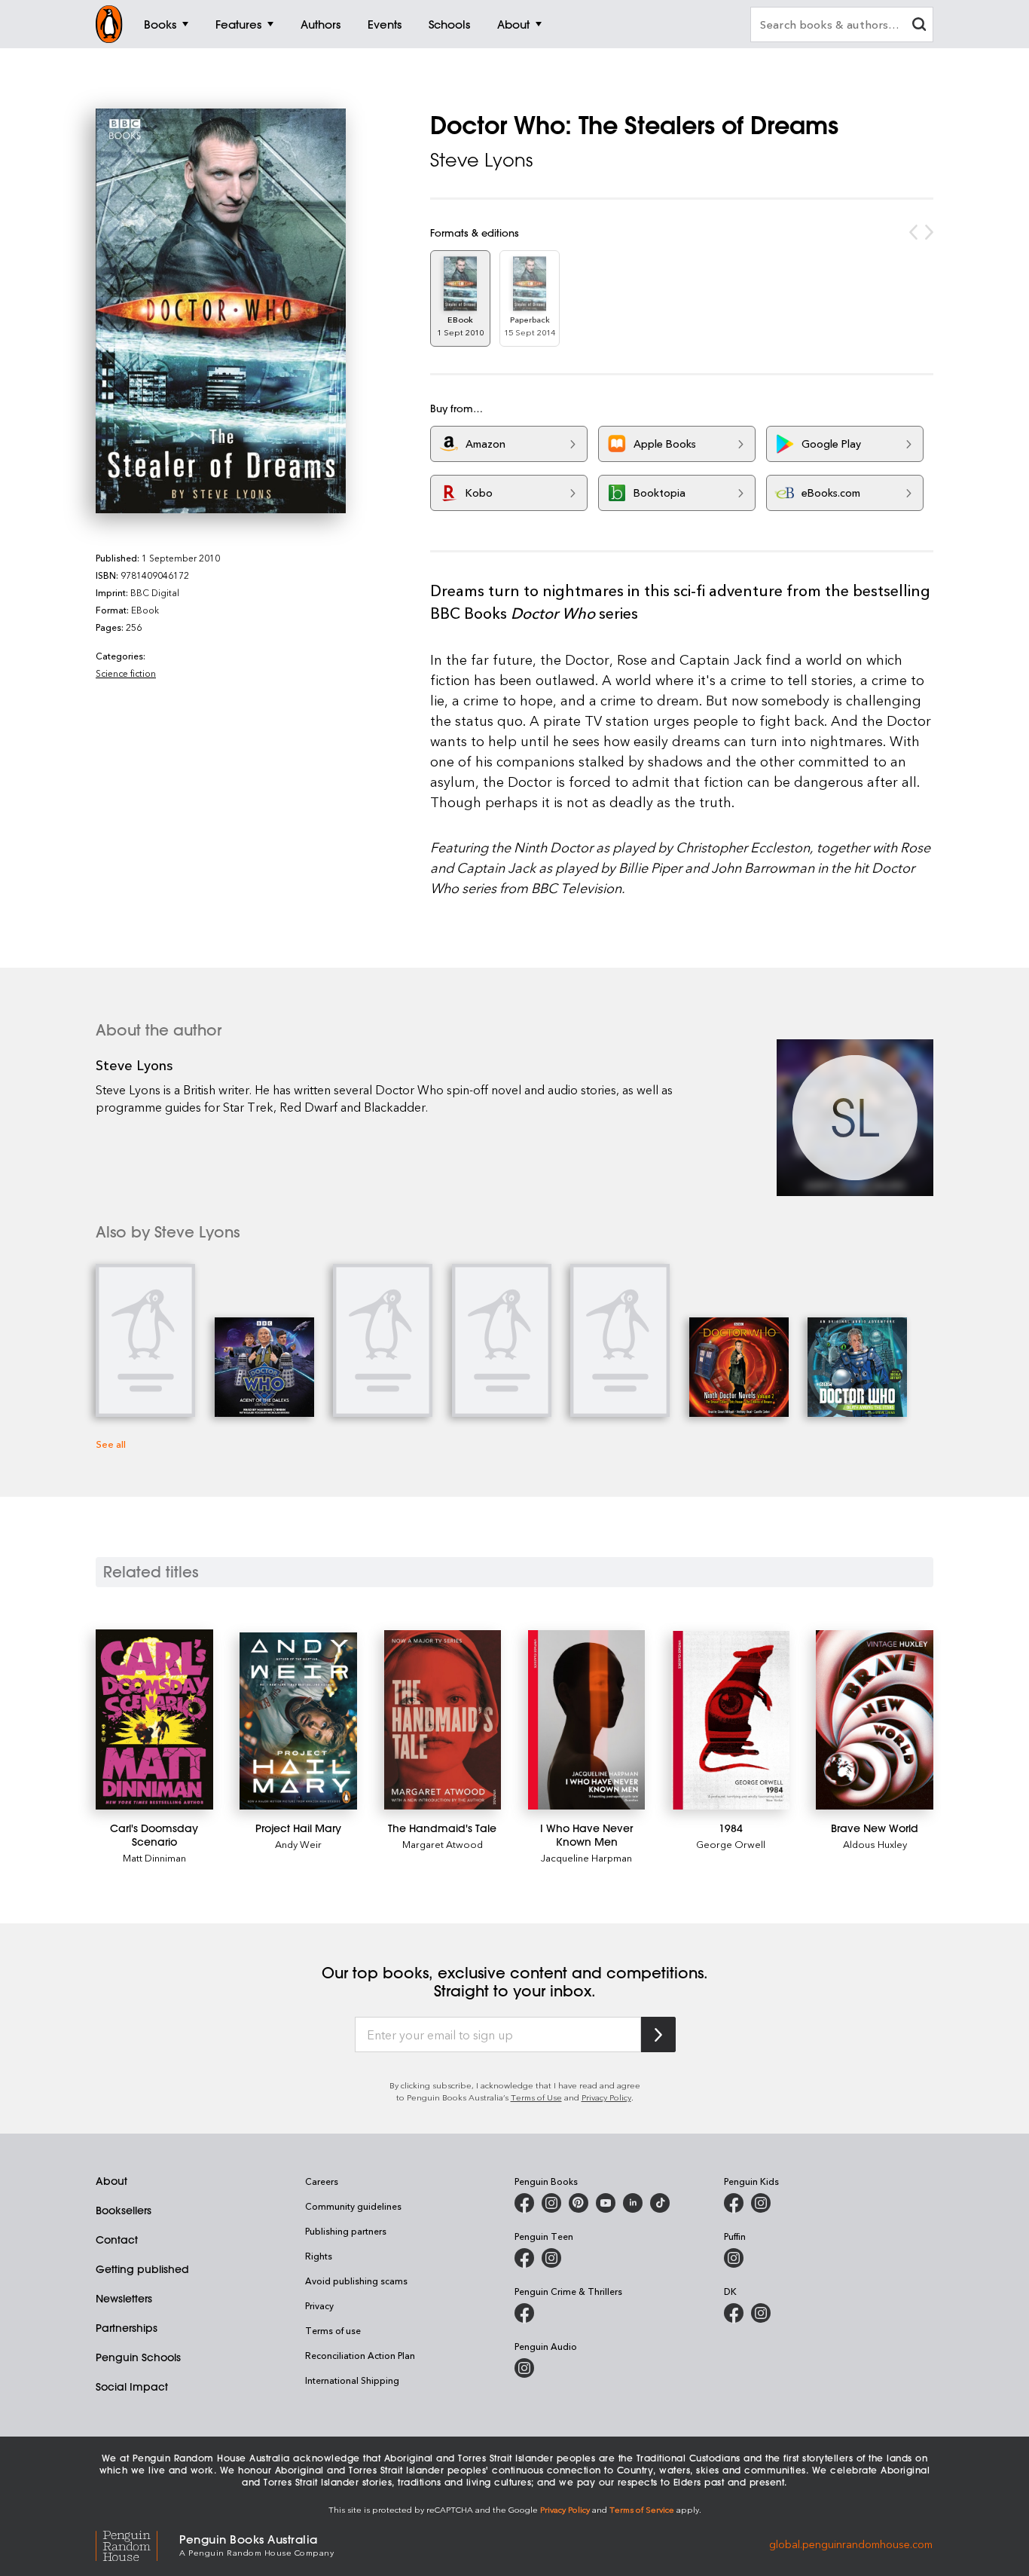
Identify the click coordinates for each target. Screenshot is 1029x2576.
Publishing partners (346, 2231)
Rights (319, 2256)
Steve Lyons (481, 160)
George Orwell (731, 1844)
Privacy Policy (606, 2097)
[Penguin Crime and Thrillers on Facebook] (524, 2313)
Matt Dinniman (154, 1857)
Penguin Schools (138, 2357)
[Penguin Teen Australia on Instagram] (551, 2258)
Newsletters (124, 2299)
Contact (117, 2240)
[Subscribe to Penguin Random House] (658, 2034)
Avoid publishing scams (356, 2281)
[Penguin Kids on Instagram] (761, 2203)
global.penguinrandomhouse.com (851, 2544)
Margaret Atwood (443, 1844)
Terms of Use (536, 2097)
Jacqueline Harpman (586, 1857)
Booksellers (124, 2210)
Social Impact (132, 2387)
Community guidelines (353, 2206)
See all (111, 1444)
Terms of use (333, 2330)
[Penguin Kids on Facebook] (734, 2203)
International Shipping (352, 2380)
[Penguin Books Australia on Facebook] (524, 2203)
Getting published (142, 2269)
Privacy (319, 2305)
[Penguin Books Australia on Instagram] (551, 2203)
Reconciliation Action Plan (360, 2355)
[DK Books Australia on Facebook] (734, 2313)
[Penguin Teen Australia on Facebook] (524, 2258)
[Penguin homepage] (109, 24)
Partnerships (127, 2328)
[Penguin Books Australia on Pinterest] (579, 2203)
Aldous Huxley (875, 1844)
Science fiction (126, 673)
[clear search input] (919, 26)
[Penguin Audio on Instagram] (524, 2368)
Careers (322, 2181)
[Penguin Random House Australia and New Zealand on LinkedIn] (633, 2203)
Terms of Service (642, 2509)
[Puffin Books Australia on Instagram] (734, 2258)
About (111, 2181)
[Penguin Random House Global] (137, 2544)
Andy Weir (298, 1844)
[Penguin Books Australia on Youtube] (606, 2203)
